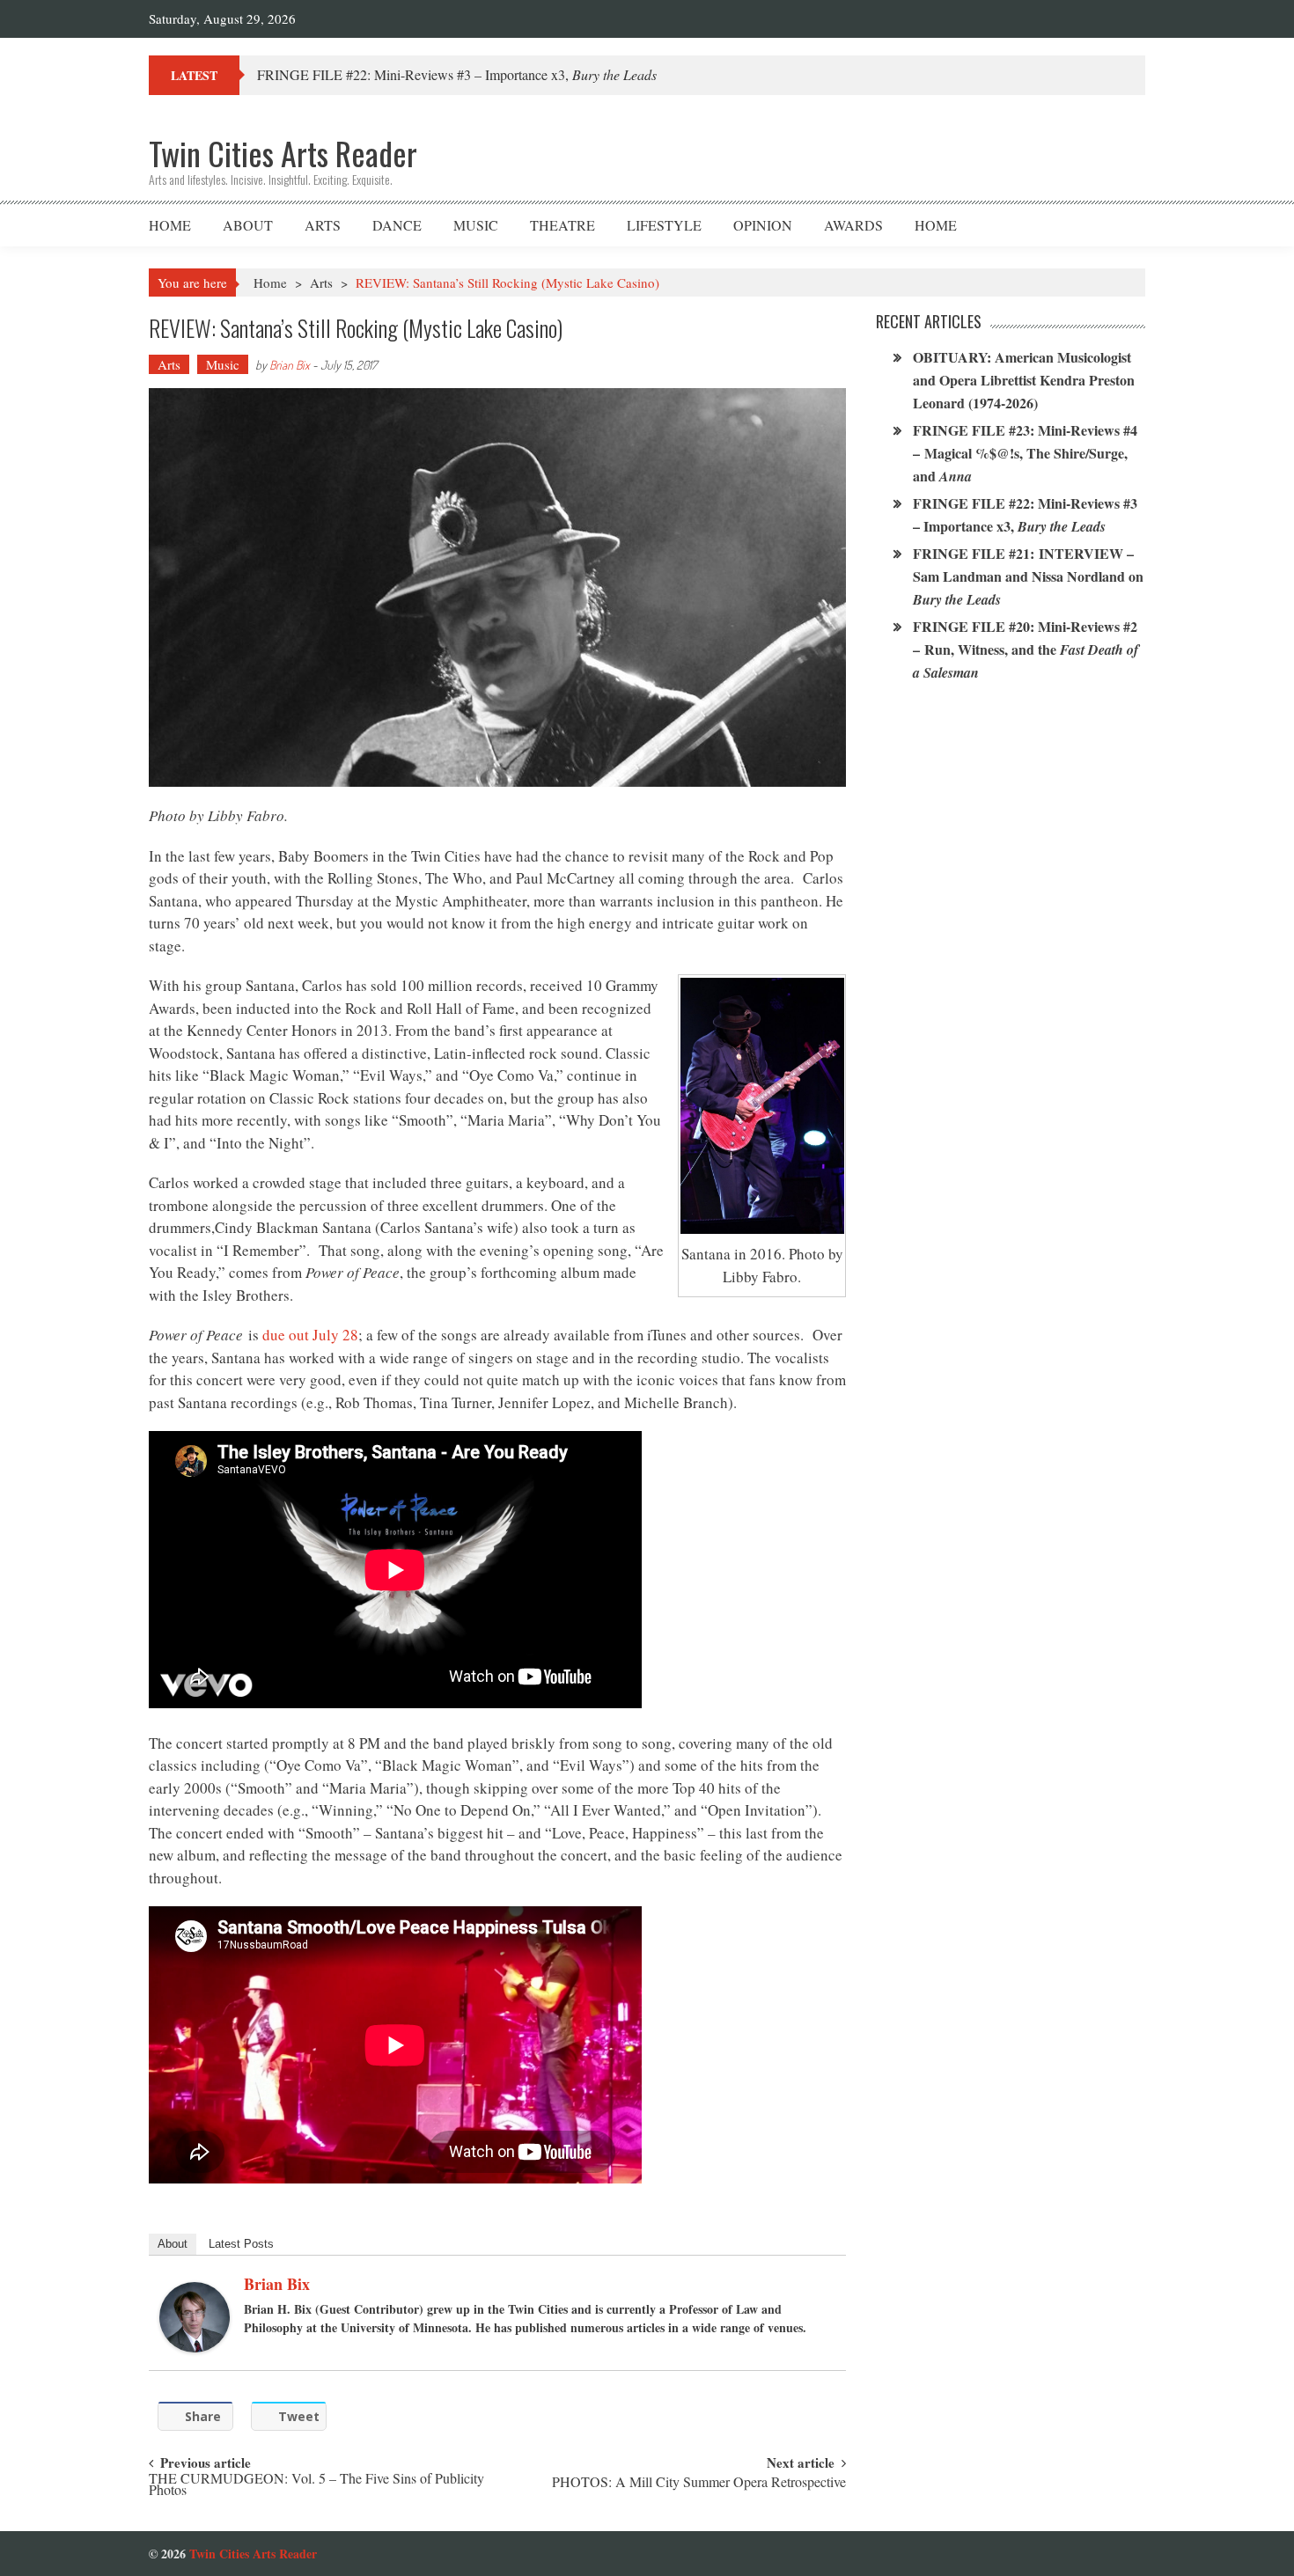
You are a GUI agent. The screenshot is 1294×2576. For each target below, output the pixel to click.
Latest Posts (241, 2244)
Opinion (763, 225)
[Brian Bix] (195, 2317)
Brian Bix (290, 365)
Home (170, 225)
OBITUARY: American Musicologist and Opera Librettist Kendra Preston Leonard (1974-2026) (1024, 380)
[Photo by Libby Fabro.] (762, 1106)
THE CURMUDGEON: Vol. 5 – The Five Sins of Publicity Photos (316, 2485)
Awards (853, 225)
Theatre (562, 225)
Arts (323, 225)
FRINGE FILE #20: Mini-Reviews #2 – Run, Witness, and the (1026, 649)
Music (476, 225)
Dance (397, 225)
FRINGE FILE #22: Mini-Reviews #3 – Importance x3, (457, 74)
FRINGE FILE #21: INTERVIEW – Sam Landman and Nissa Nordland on (1028, 576)
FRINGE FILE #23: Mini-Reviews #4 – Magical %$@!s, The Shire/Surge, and (1025, 453)
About (248, 225)
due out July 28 (310, 1335)
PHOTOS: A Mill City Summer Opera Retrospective (699, 2483)
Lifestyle (664, 225)
